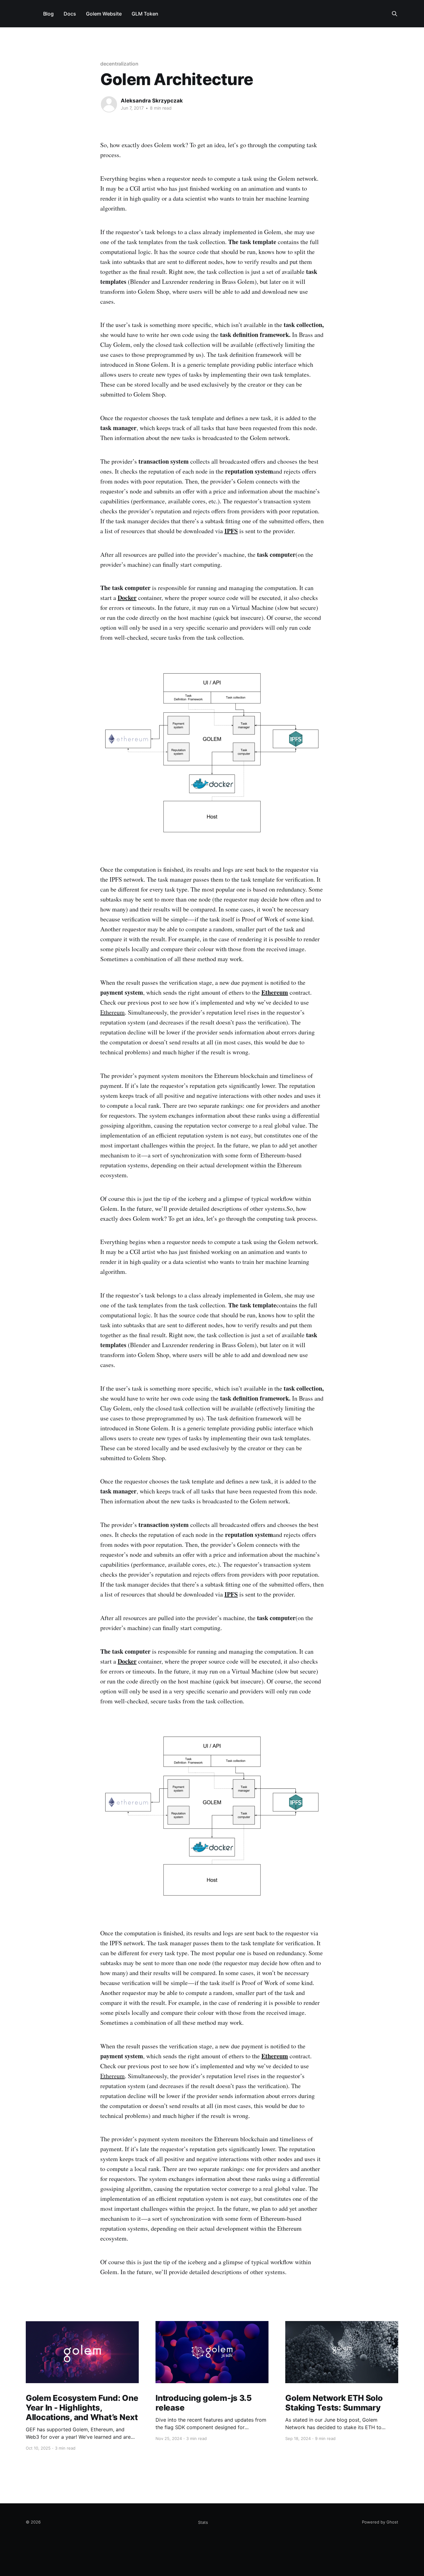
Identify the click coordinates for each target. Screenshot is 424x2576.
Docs (70, 14)
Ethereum (113, 1012)
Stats (203, 2522)
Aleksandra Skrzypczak (152, 101)
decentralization (119, 64)
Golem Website (104, 14)
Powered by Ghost (380, 2522)
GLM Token (145, 14)
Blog (48, 14)
